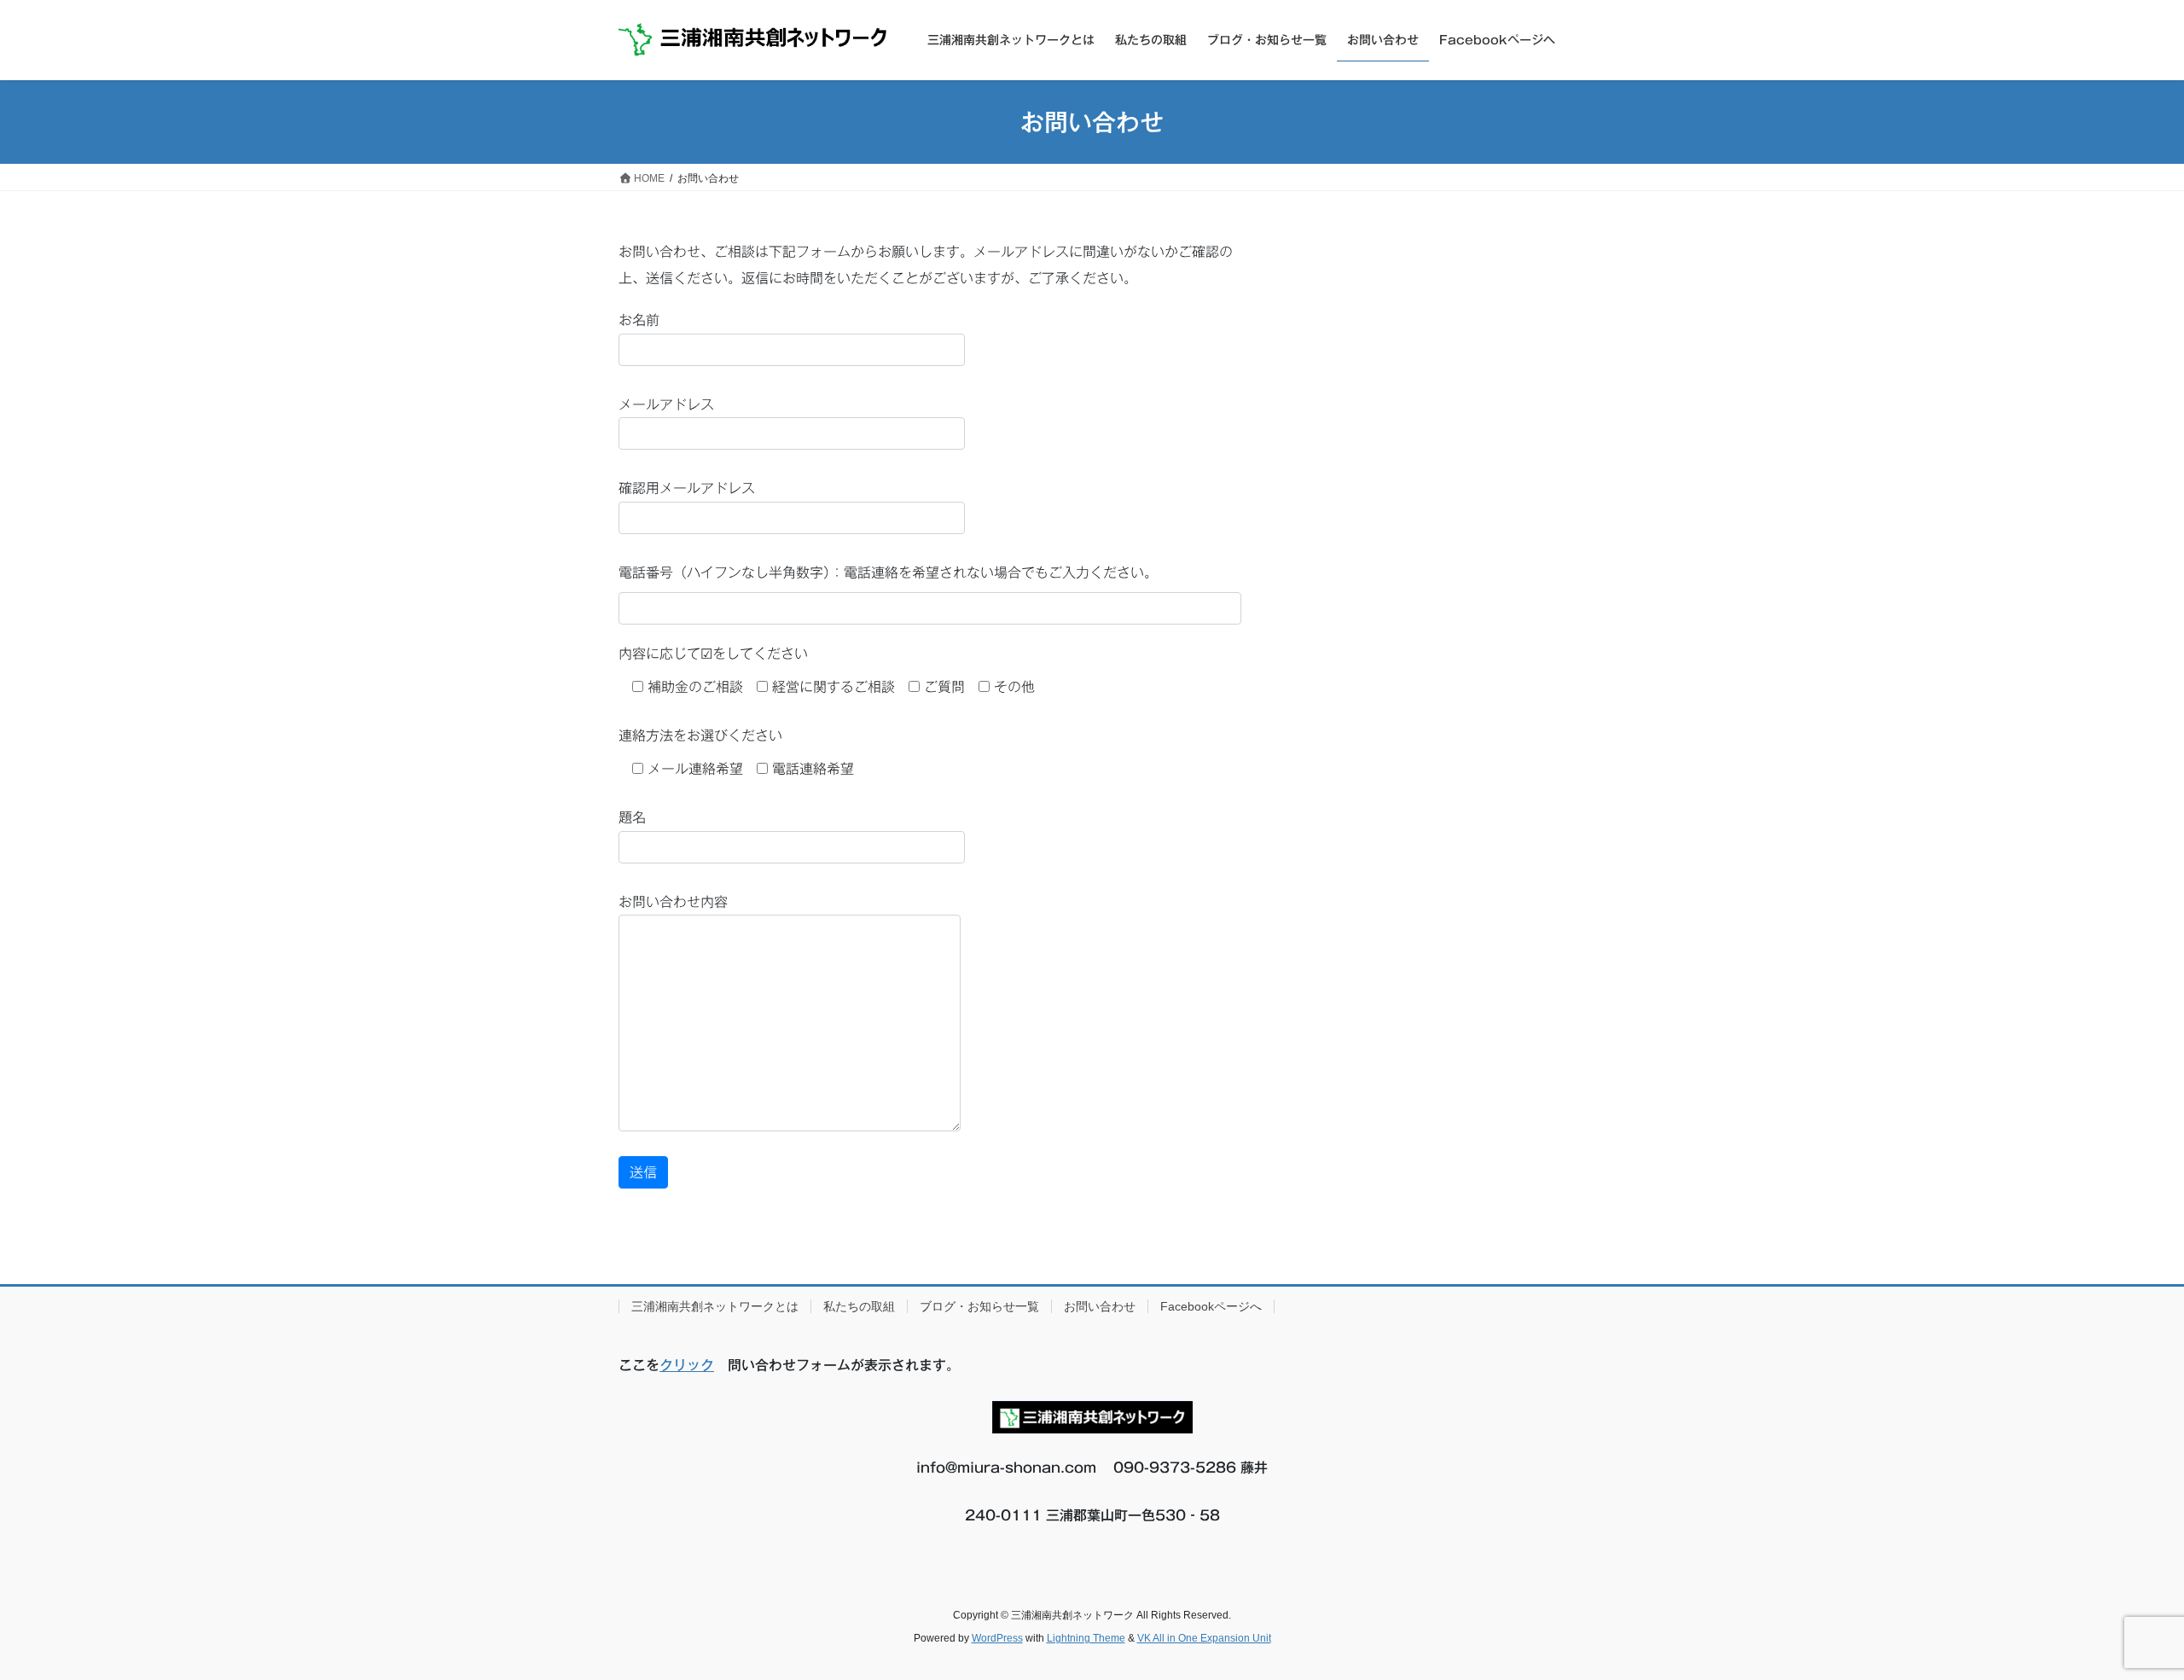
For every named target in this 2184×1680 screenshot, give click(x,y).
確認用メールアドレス (687, 488)
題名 (632, 817)
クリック (687, 1365)
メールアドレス (666, 404)
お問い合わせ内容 (673, 902)
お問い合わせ (1100, 1306)
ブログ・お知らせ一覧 (979, 1306)
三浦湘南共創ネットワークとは (715, 1306)
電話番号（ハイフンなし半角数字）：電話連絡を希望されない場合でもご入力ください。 (888, 573)
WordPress (997, 1638)
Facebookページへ (1211, 1306)
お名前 (639, 320)
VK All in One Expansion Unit (1204, 1638)
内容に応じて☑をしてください (713, 654)
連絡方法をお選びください (700, 735)
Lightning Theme (1086, 1638)
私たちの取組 (859, 1306)
